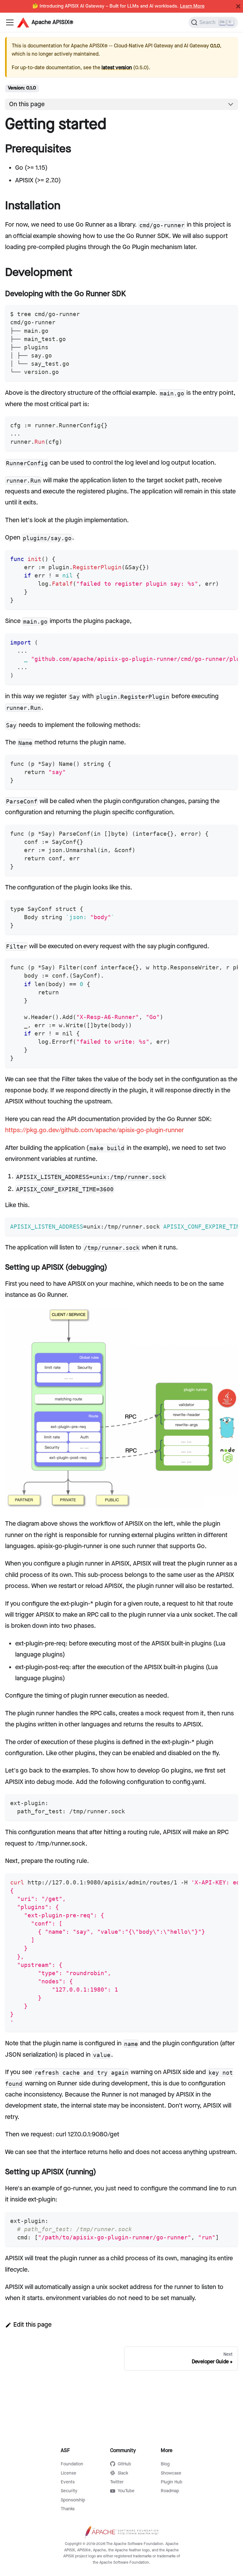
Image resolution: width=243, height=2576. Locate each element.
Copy (228, 312)
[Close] (238, 6)
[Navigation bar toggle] (10, 22)
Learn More (192, 6)
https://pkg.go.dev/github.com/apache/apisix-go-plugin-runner (94, 1130)
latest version (117, 68)
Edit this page (32, 2325)
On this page (27, 104)
